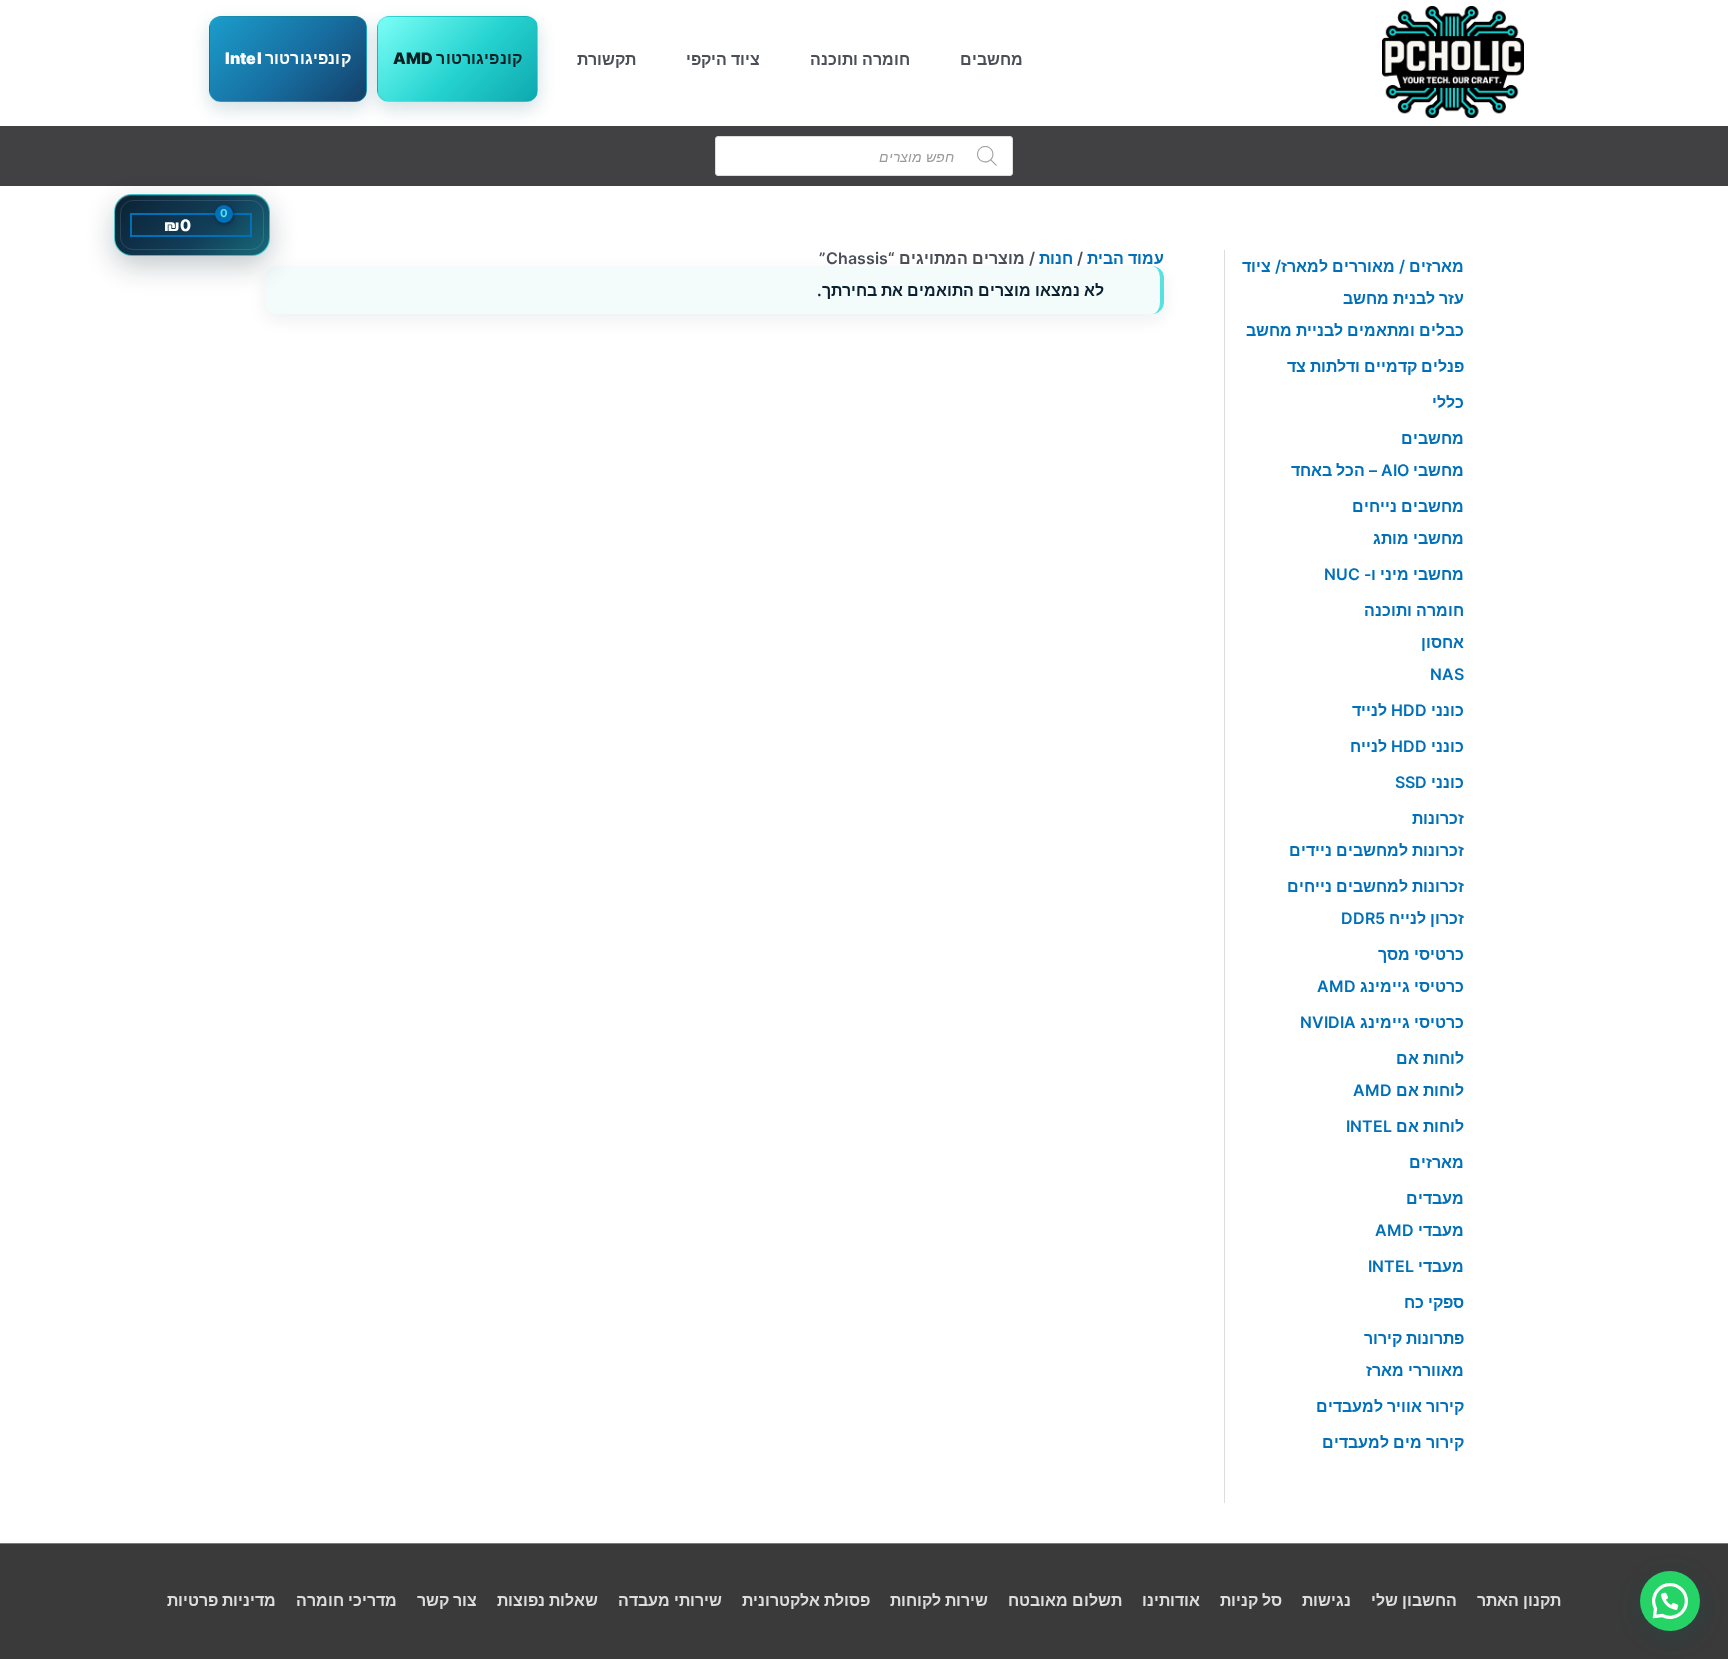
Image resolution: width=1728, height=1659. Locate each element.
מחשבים (991, 59)
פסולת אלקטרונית (806, 1600)
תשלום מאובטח (1065, 1600)
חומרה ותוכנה (860, 59)
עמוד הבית (1125, 258)
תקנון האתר (1519, 1600)
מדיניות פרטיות (221, 1600)
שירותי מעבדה (670, 1600)
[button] (1670, 1601)
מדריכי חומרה (346, 1600)
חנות (1056, 258)
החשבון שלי (1414, 1600)
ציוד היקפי (723, 59)
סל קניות (1251, 1600)
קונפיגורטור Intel (288, 58)
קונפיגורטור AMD (457, 58)
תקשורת (606, 59)
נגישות (1326, 1600)
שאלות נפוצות (547, 1600)
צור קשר (447, 1600)
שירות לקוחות (939, 1600)
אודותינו (1171, 1600)
